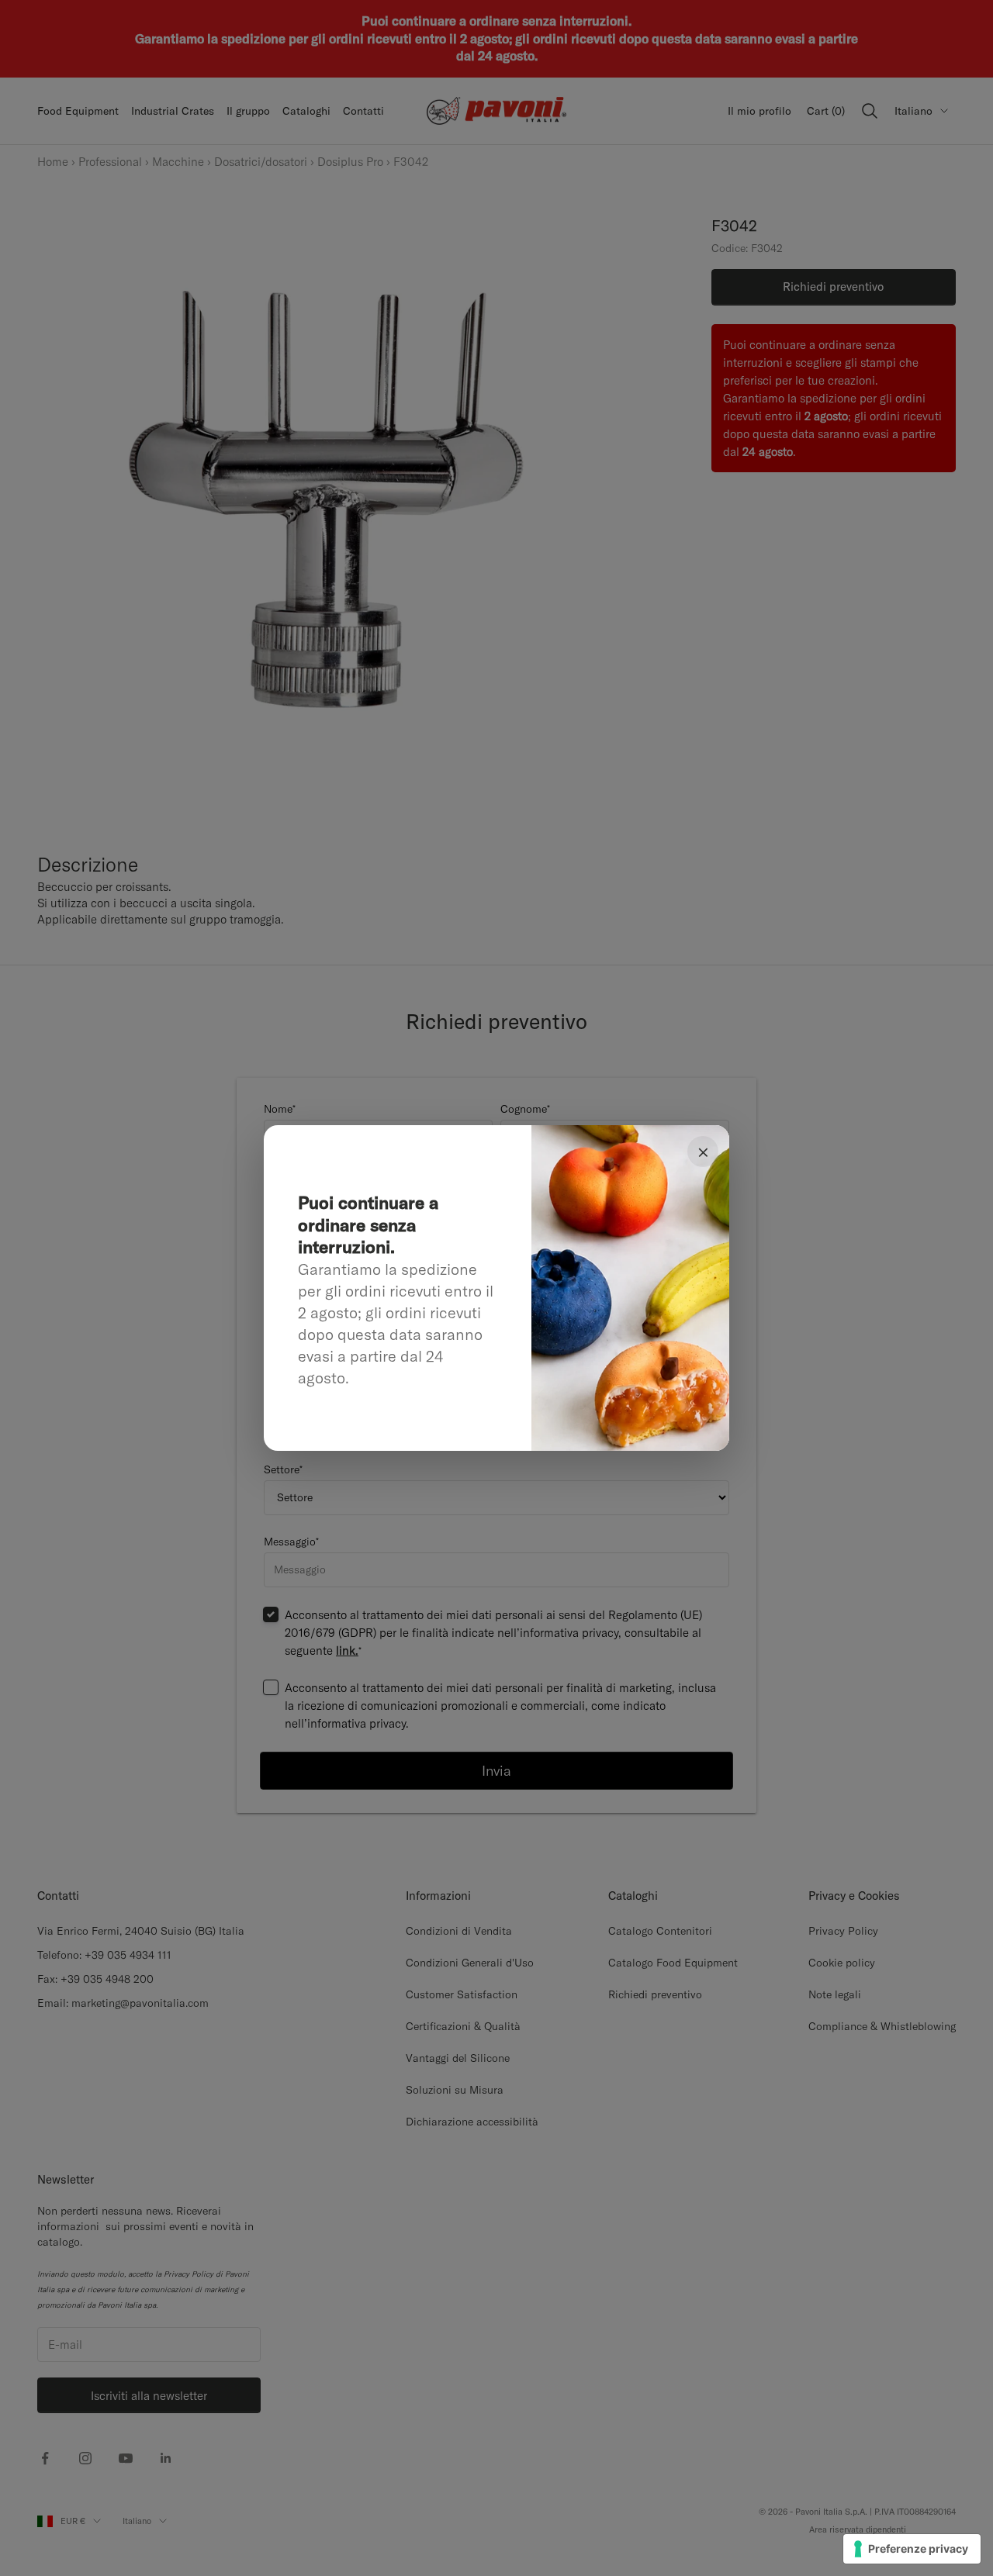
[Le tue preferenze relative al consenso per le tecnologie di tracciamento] (912, 2549)
